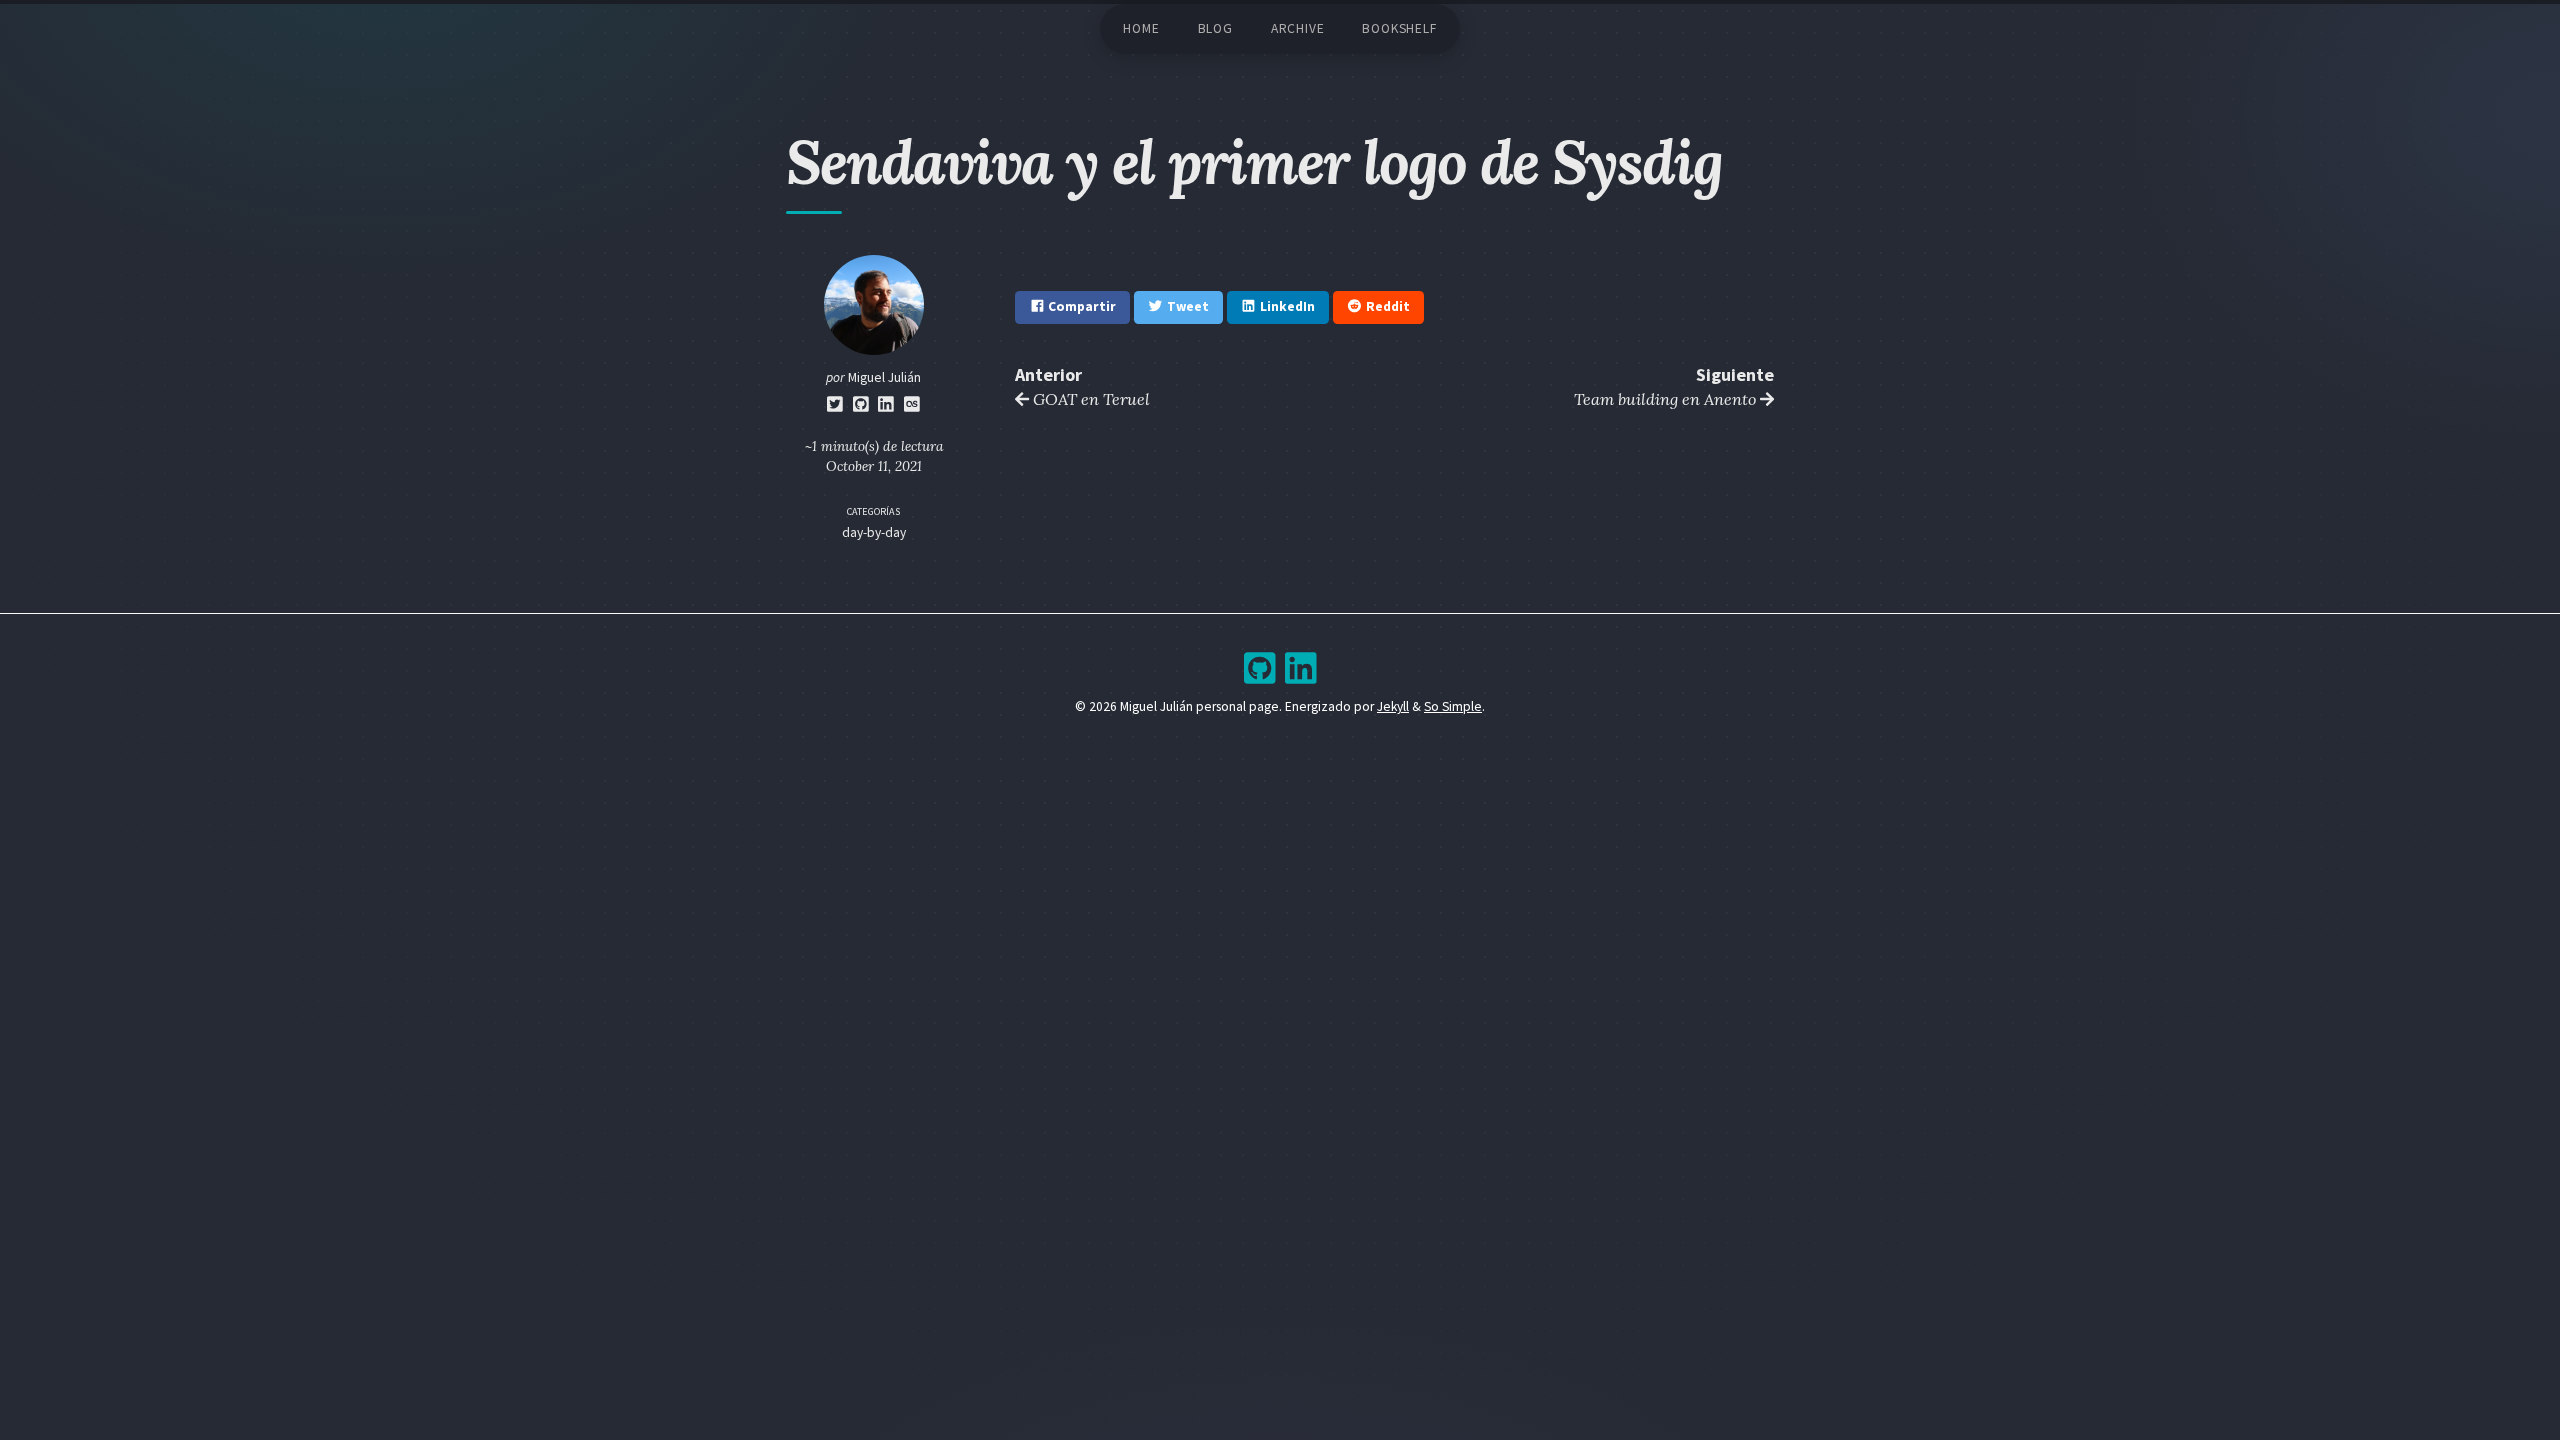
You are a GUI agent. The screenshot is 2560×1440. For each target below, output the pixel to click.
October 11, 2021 (874, 466)
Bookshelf (1399, 28)
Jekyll (1393, 706)
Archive (1298, 28)
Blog (1215, 28)
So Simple (1453, 706)
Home (1141, 28)
